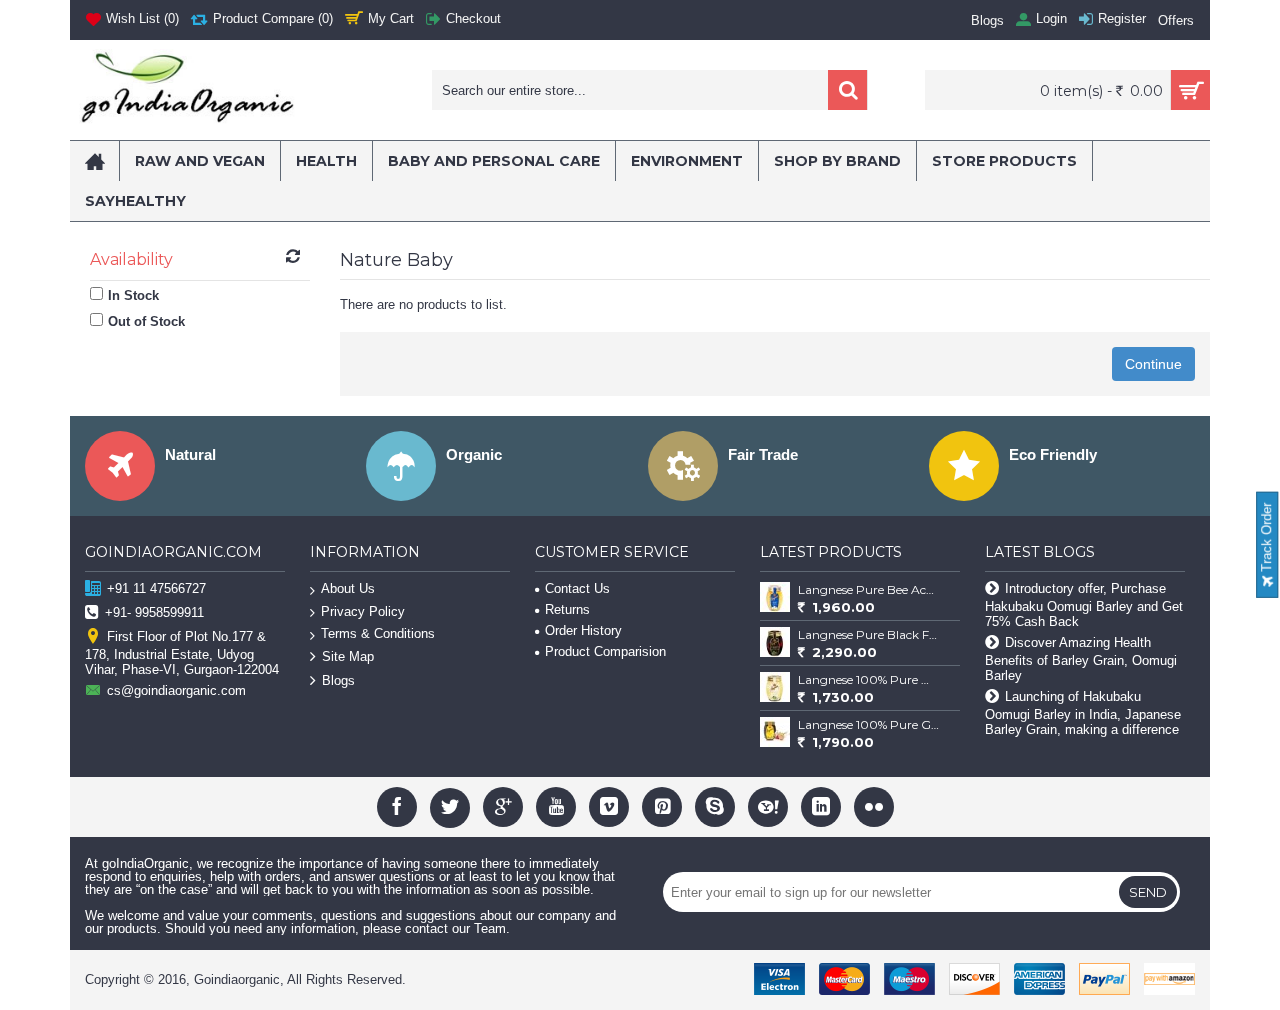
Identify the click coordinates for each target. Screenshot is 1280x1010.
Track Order (1266, 539)
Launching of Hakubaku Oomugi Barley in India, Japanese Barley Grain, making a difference (1083, 713)
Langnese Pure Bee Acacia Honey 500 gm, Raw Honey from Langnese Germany (869, 589)
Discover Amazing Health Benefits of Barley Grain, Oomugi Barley (1081, 659)
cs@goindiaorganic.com (176, 690)
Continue (1153, 364)
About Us (348, 588)
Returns (567, 609)
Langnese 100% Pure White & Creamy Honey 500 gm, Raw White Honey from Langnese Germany (869, 679)
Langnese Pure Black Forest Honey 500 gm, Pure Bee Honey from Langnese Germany (869, 634)
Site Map (348, 656)
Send (1148, 892)
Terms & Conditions (378, 633)
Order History (583, 630)
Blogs (338, 680)
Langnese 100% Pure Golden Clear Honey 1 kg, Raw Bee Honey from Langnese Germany (869, 724)
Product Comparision (605, 651)
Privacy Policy (363, 611)
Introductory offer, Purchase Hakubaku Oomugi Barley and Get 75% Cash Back (1084, 605)
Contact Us (577, 588)
